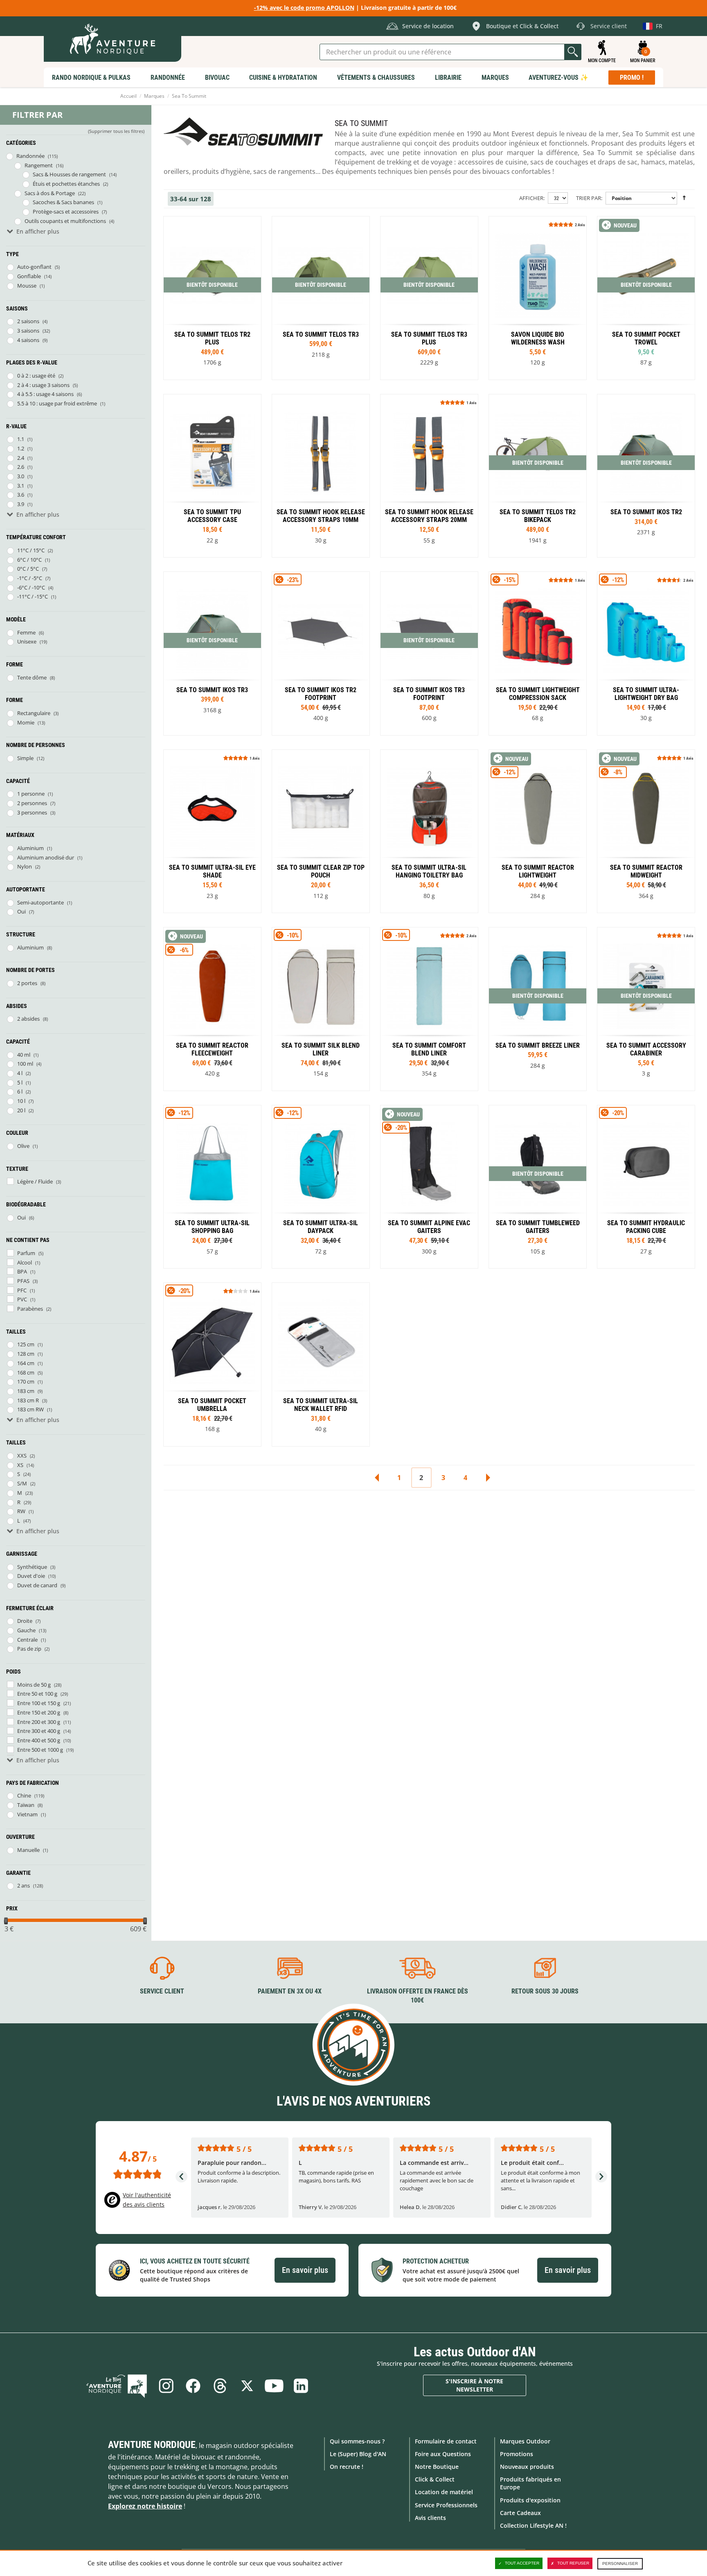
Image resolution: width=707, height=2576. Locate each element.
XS (20, 1465)
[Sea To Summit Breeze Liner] (538, 1009)
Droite (25, 1621)
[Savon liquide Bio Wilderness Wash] (538, 298)
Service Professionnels (446, 2505)
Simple (25, 758)
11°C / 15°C (31, 550)
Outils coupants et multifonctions (65, 221)
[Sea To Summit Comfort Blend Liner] (429, 1009)
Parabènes (30, 1309)
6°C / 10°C (29, 560)
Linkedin (301, 2386)
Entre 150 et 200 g (39, 1712)
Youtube (274, 2386)
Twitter (247, 2386)
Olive (23, 1146)
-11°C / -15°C (33, 596)
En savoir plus (305, 2270)
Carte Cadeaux (520, 2513)
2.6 (21, 467)
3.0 (21, 476)
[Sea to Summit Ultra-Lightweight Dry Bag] (646, 654)
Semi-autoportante (41, 902)
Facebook (193, 2386)
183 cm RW (30, 1409)
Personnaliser (620, 2564)
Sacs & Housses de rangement (69, 174)
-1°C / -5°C (30, 578)
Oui (21, 911)
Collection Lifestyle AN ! (533, 2525)
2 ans (24, 1885)
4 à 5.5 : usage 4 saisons (45, 394)
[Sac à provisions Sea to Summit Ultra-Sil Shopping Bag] (212, 1187)
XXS (22, 1456)
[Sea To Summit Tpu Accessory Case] (212, 476)
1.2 (21, 448)
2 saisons (28, 321)
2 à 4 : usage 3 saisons (43, 385)
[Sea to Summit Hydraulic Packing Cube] (646, 1187)
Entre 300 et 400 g (39, 1731)
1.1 (21, 439)
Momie (26, 722)
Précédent (377, 1478)
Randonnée (30, 156)
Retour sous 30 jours (545, 1991)
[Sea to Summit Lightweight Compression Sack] (538, 654)
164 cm (26, 1363)
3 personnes (32, 812)
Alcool (25, 1262)
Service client (162, 1991)
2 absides (28, 1019)
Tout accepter (522, 2563)
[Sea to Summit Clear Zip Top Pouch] (321, 831)
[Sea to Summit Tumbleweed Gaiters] (538, 1187)
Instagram (166, 2386)
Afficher (531, 198)
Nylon (25, 866)
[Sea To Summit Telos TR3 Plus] (429, 298)
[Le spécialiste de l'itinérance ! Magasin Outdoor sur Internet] (113, 39)
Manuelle (28, 1850)
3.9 (21, 504)
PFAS (23, 1281)
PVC (22, 1299)
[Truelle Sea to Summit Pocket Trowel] (646, 298)
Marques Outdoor (525, 2441)
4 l (20, 1073)
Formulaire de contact (446, 2441)
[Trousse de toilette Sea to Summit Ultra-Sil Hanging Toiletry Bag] (429, 831)
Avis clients (430, 2518)
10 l (21, 1101)
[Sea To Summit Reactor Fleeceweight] (212, 1009)
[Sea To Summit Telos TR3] (321, 298)
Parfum (26, 1253)
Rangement (39, 165)
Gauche (26, 1630)
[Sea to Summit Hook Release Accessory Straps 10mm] (321, 476)
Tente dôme (32, 677)
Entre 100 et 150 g (39, 1703)
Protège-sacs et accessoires (66, 211)
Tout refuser (573, 2563)
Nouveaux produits (527, 2467)
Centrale (27, 1640)
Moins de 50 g (34, 1685)
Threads (220, 2386)
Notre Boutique (437, 2467)
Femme (26, 632)
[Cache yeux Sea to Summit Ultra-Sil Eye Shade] (212, 831)
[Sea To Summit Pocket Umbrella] (212, 1364)
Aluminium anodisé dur (46, 857)
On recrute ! (347, 2467)
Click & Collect (435, 2479)
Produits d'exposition (530, 2500)
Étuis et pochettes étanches (66, 184)
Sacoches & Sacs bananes (63, 202)
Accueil (128, 96)
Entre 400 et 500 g (39, 1740)
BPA (22, 1271)
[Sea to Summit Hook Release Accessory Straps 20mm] (429, 476)
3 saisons (28, 331)
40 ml (24, 1055)
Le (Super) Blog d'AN (358, 2454)
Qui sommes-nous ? (357, 2441)
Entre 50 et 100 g (37, 1694)
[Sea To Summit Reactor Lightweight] (538, 831)
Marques (154, 96)
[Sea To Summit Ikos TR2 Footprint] (321, 654)
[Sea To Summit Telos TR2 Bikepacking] (538, 476)
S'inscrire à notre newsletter (474, 2385)
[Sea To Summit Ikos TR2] (646, 476)
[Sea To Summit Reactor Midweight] (646, 831)
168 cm (26, 1372)
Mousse (27, 286)
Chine (24, 1795)
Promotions (517, 2454)
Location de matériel (444, 2492)
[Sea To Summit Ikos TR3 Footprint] (429, 654)
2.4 (21, 458)
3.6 (21, 495)
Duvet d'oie (31, 1576)
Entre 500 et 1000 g (40, 1750)
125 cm (26, 1344)
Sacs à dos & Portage (50, 193)
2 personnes (32, 803)
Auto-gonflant (34, 267)
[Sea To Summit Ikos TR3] (212, 654)
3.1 (21, 486)
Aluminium (30, 848)
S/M (22, 1483)
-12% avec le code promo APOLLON (304, 8)
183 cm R (28, 1400)
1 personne (31, 794)
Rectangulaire (34, 713)
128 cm (26, 1354)
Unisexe (27, 641)
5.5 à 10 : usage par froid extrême (57, 403)
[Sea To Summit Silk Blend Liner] (321, 1009)
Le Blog (117, 2386)
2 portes (27, 983)
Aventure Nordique (152, 2445)
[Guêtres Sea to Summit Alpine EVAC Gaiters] (429, 1187)
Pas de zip (29, 1649)
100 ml (25, 1064)
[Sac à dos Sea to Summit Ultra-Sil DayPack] (321, 1187)
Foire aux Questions (443, 2454)
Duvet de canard (37, 1585)
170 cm (26, 1381)
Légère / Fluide (35, 1181)
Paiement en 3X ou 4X (290, 1991)
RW (21, 1511)
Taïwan (26, 1805)
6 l (20, 1091)
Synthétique (32, 1567)
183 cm (26, 1391)
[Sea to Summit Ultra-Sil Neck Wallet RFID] (321, 1364)
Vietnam (27, 1814)
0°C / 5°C (28, 569)
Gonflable (29, 276)
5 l (20, 1082)
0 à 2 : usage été (36, 376)
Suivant (488, 1478)
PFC (22, 1290)
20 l (21, 1110)
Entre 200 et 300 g (39, 1722)
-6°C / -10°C (31, 587)
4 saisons (28, 340)
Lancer (573, 52)
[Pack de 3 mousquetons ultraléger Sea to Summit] (646, 1009)
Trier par (589, 198)
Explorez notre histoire (145, 2506)
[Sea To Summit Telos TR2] (212, 298)
